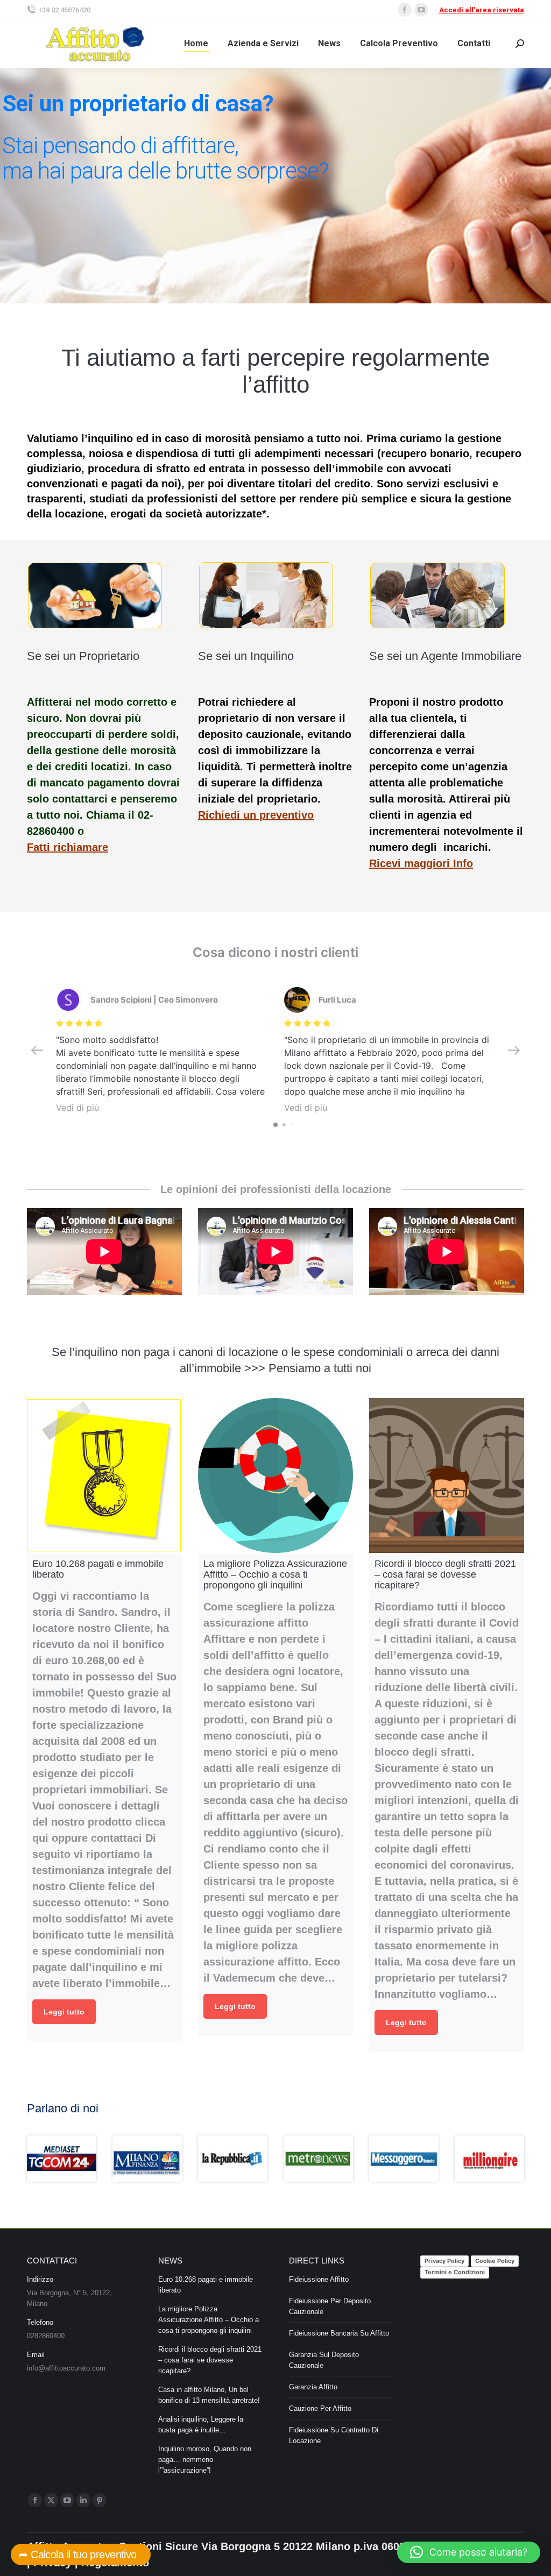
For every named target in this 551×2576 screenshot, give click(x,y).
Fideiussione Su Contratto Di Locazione (334, 2435)
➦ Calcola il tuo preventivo (81, 2554)
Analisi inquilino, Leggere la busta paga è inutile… (201, 2425)
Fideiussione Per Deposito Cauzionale (330, 2306)
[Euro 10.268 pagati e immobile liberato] (104, 1475)
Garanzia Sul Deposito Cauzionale (324, 2360)
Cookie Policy (495, 2261)
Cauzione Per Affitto (320, 2408)
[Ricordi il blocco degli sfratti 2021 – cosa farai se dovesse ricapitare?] (447, 1475)
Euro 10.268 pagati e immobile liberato (206, 2285)
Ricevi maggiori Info (421, 863)
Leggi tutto (64, 2012)
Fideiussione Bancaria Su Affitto (339, 2333)
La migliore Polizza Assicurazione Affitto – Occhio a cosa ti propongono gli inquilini (209, 2320)
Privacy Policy (444, 2261)
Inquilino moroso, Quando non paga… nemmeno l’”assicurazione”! (205, 2460)
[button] (469, 2552)
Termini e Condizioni (455, 2272)
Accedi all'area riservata (482, 10)
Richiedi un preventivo (256, 815)
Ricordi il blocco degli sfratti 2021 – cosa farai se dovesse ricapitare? (210, 2360)
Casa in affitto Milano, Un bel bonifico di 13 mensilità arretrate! (209, 2395)
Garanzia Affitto (313, 2387)
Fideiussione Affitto (319, 2279)
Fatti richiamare (68, 847)
